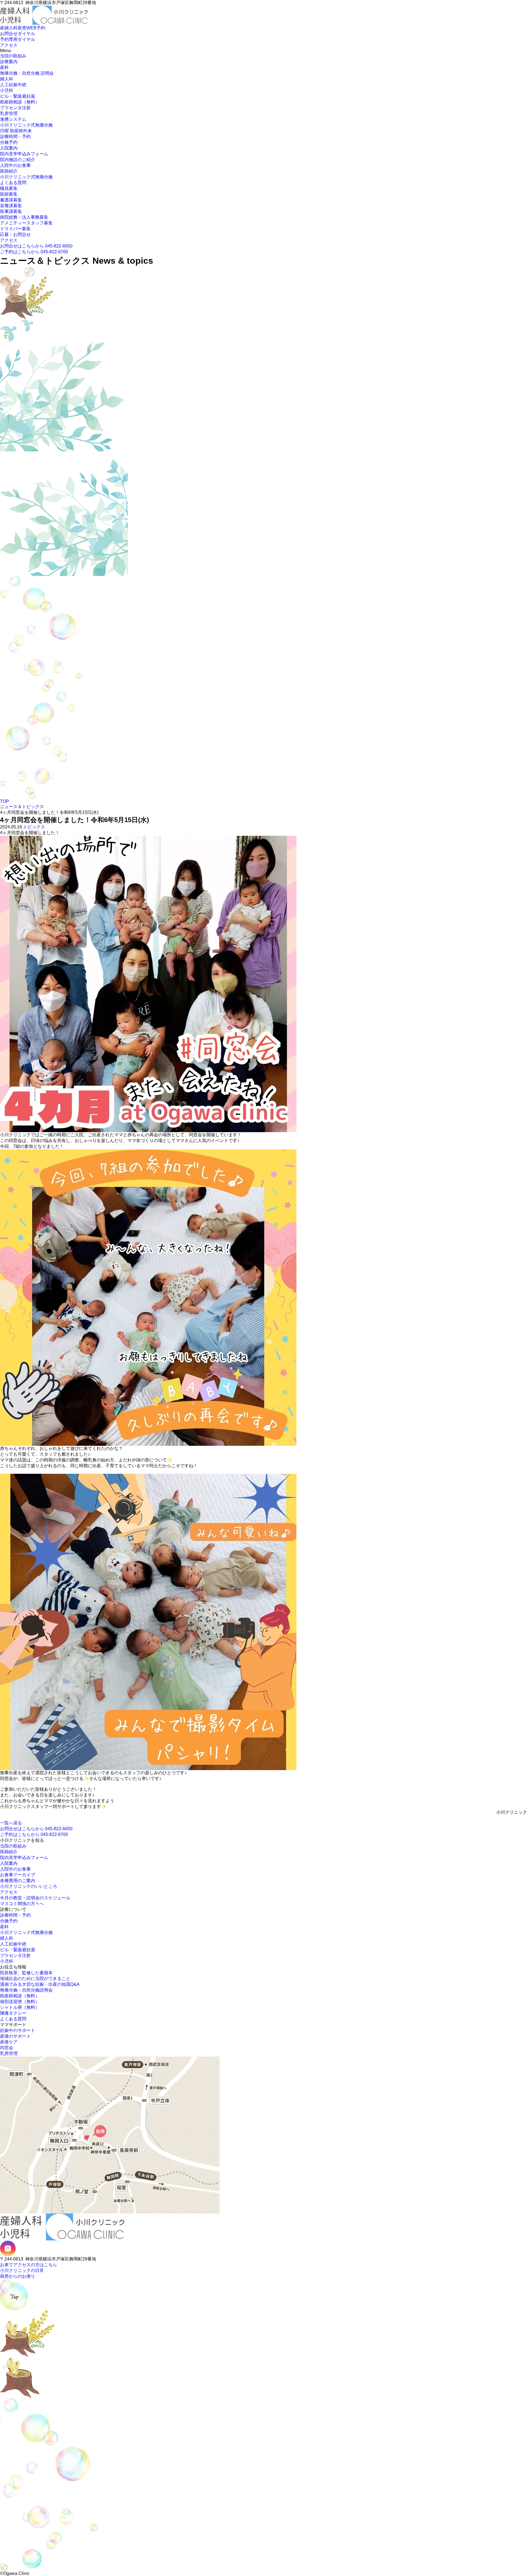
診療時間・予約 (15, 137)
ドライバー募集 (15, 229)
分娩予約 (9, 142)
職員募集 (9, 188)
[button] (2, 25)
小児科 (7, 90)
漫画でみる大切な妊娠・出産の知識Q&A (40, 1984)
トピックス (34, 827)
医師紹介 (9, 171)
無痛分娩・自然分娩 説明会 (27, 73)
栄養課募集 (11, 206)
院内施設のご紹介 (18, 160)
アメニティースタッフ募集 (26, 223)
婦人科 (7, 79)
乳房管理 (9, 113)
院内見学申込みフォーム (24, 154)
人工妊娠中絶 (13, 85)
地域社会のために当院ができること (35, 1979)
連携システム (13, 119)
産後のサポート (15, 2036)
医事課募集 (11, 211)
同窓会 (7, 2048)
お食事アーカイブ (18, 1875)
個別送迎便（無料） (20, 2002)
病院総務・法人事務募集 (24, 217)
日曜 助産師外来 (16, 131)
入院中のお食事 (15, 165)
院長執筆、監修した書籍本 (26, 1973)
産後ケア (9, 2042)
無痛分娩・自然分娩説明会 (26, 1990)
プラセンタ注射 (15, 108)
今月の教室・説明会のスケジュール (35, 1898)
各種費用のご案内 (18, 1881)
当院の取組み (13, 56)
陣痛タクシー (13, 2013)
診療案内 (9, 62)
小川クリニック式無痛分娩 (26, 125)
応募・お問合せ (15, 234)
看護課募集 (11, 200)
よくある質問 (13, 183)
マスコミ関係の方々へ (22, 1904)
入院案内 (9, 148)
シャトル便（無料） (20, 2007)
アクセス (9, 240)
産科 (4, 67)
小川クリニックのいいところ (29, 1886)
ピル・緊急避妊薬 (18, 96)
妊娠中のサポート (18, 2030)
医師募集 (9, 194)
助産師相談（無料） (20, 102)
